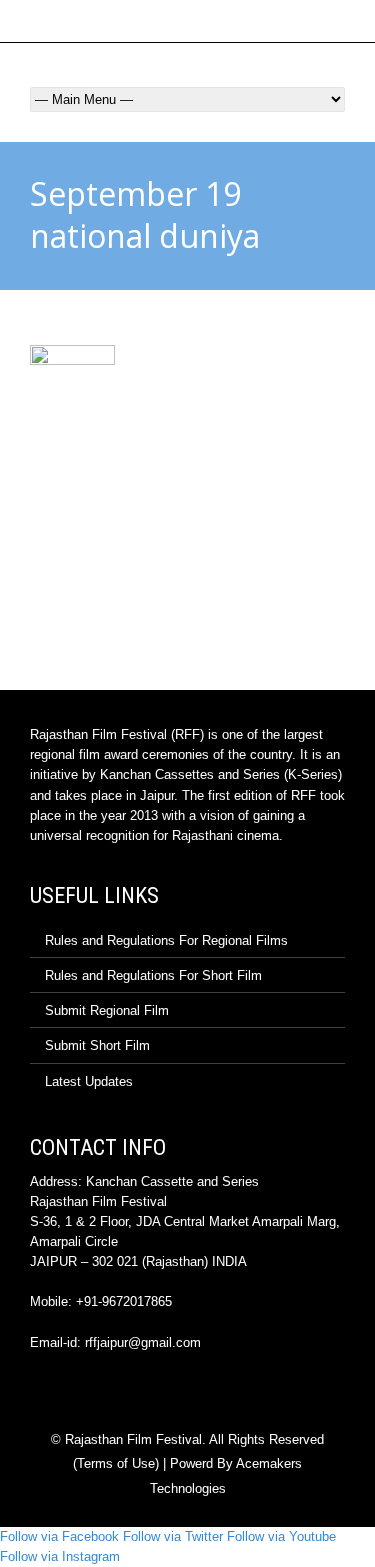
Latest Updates (89, 1081)
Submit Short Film (97, 1045)
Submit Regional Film (107, 1010)
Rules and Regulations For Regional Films (166, 940)
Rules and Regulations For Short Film (153, 975)
